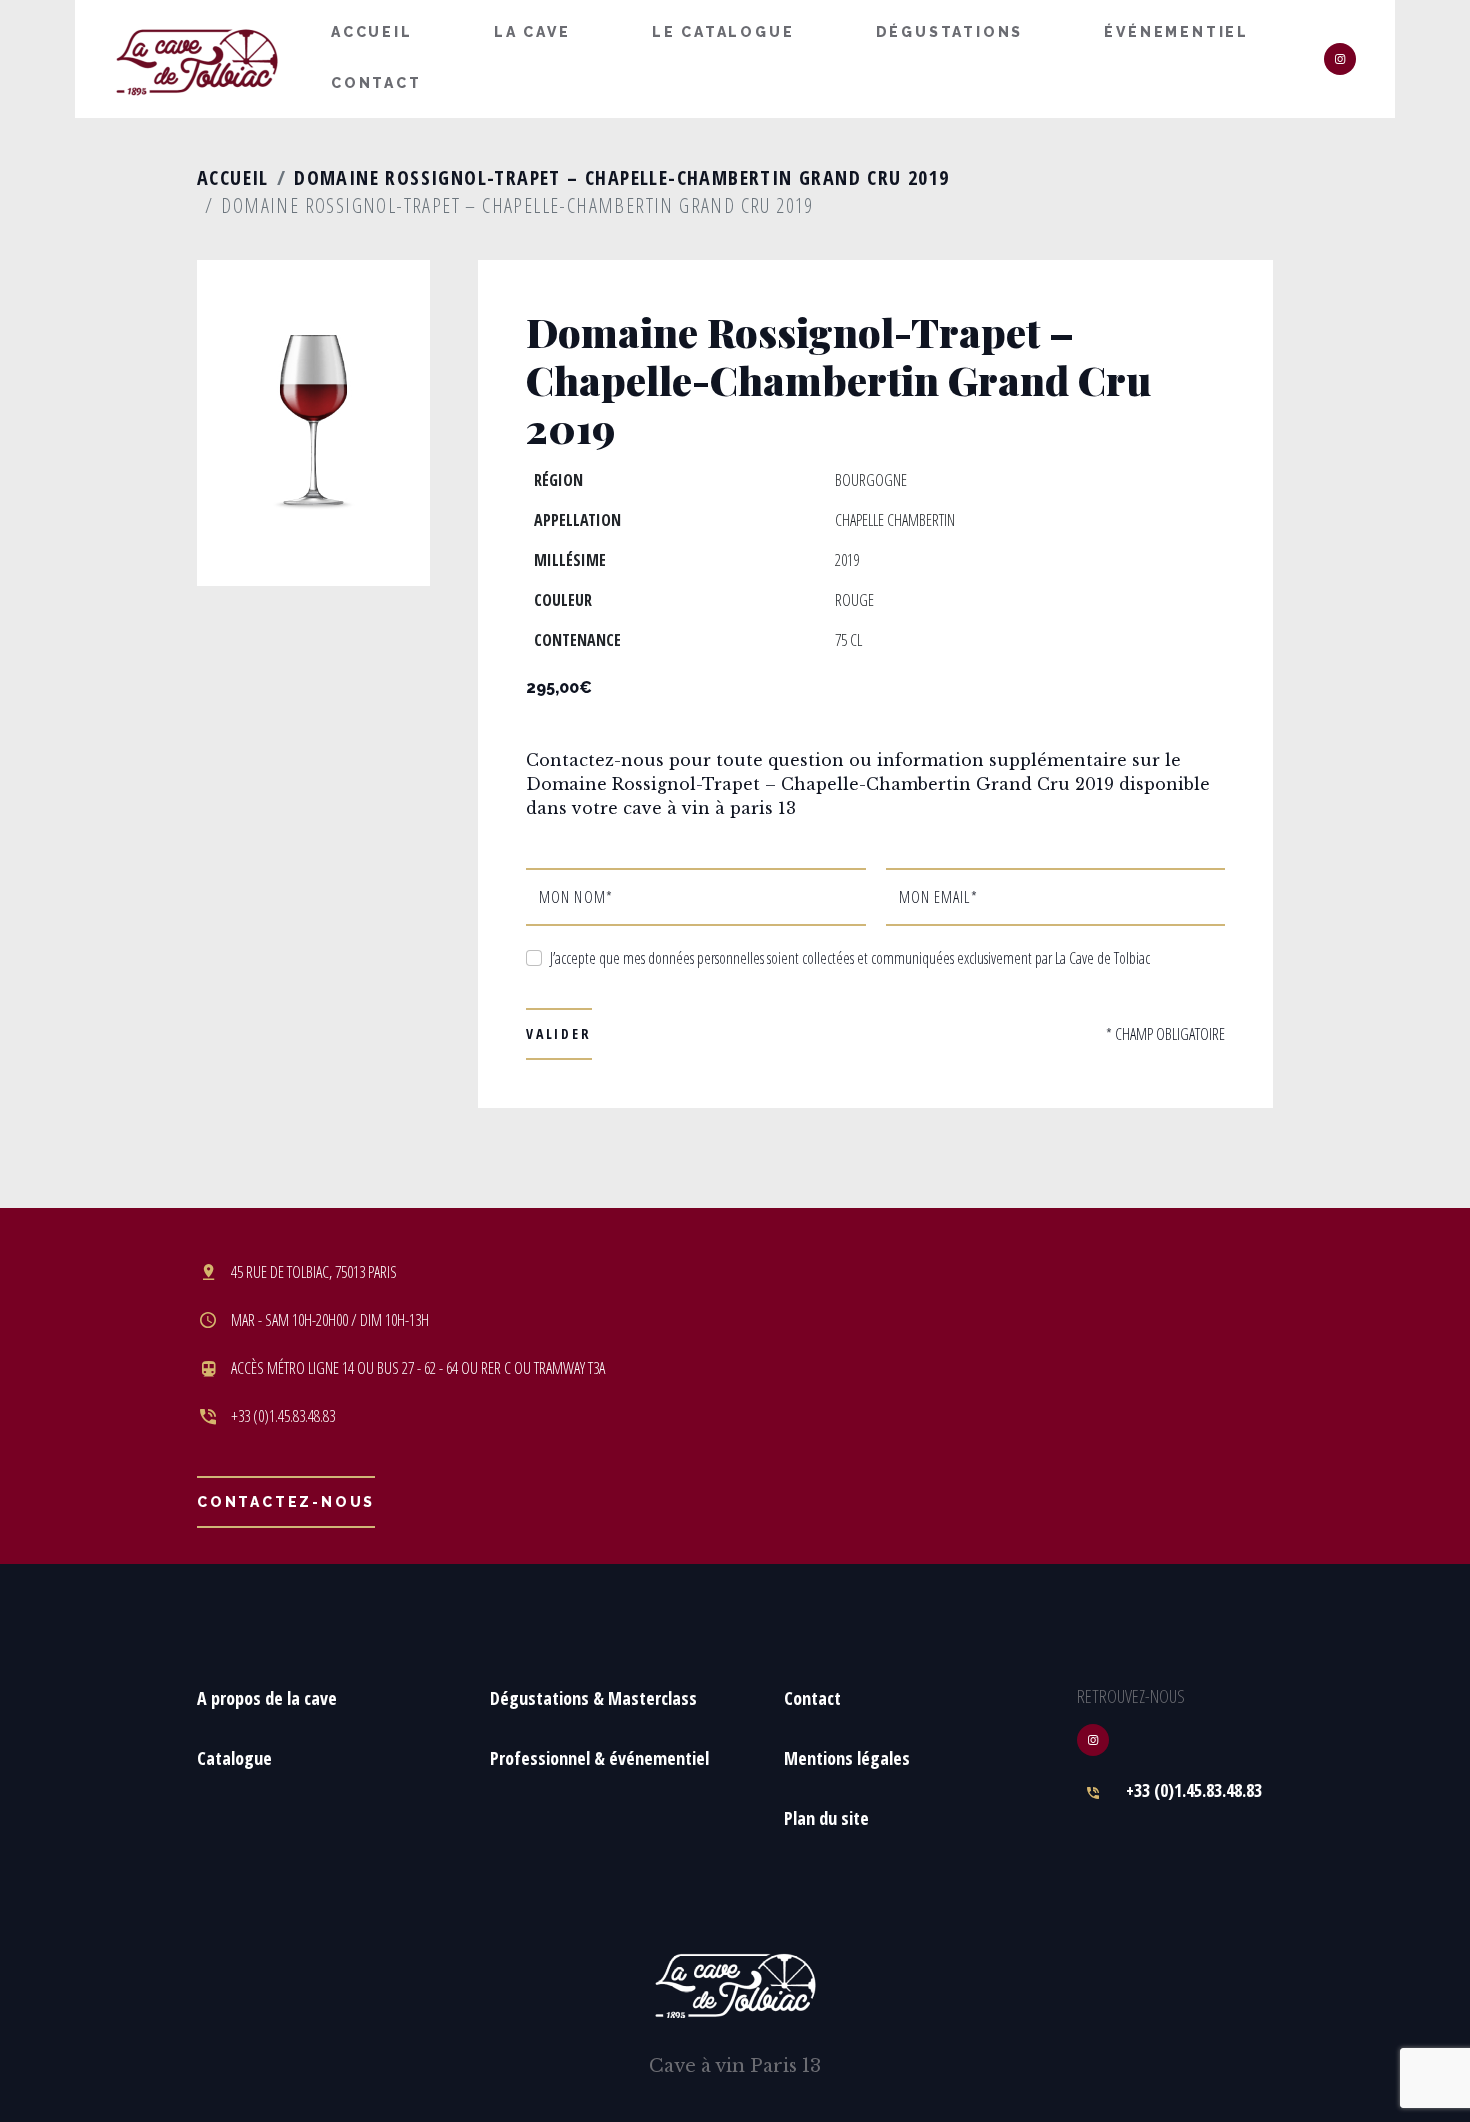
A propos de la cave (267, 1698)
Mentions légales (847, 1758)
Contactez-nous (286, 1502)
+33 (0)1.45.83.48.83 (1194, 1790)
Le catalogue (723, 32)
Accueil (372, 32)
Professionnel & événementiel (599, 1758)
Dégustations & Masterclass (593, 1698)
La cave (532, 32)
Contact (376, 83)
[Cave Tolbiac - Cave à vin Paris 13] (197, 60)
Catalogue (234, 1758)
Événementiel (1176, 32)
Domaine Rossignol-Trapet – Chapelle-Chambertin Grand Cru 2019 (621, 177)
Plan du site (826, 1818)
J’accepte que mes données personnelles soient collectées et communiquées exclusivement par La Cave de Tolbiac (850, 958)
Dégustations (950, 32)
